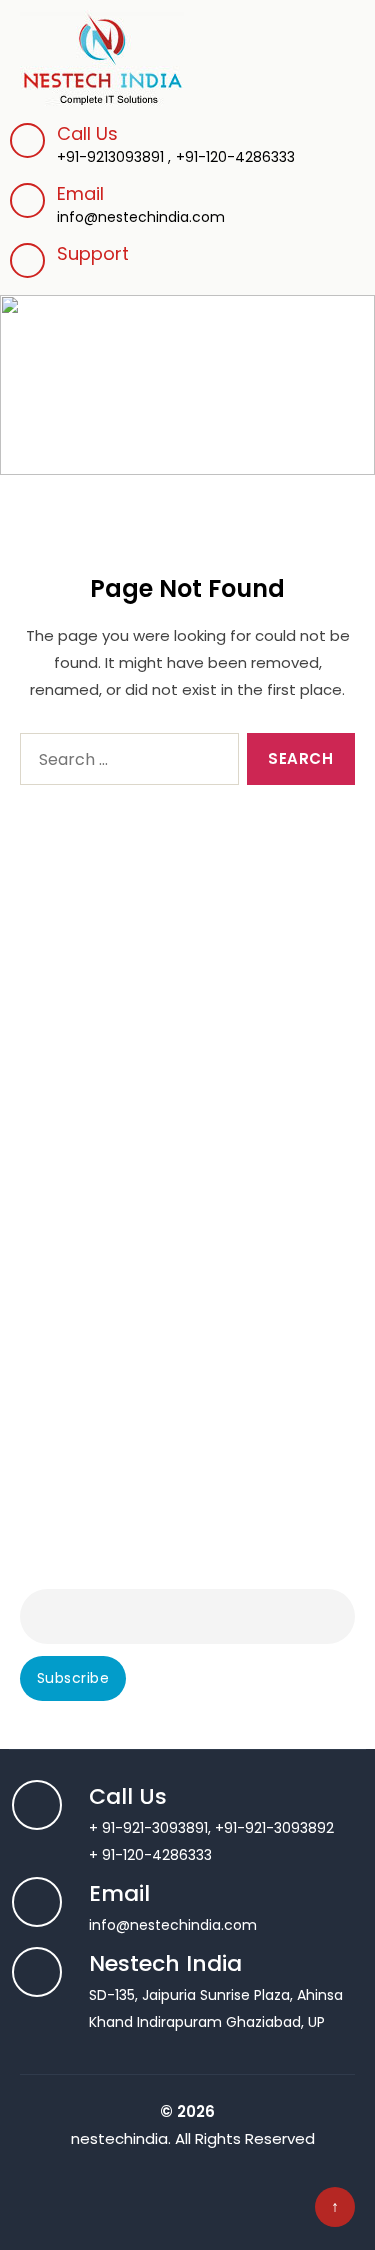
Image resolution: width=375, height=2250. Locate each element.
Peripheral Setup (77, 1042)
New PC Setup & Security (106, 1414)
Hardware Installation (93, 1096)
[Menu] (342, 43)
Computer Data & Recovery (117, 1150)
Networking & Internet (96, 1360)
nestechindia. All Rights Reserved (193, 2138)
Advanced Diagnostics (98, 934)
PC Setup (52, 1069)
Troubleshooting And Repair (116, 988)
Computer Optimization (104, 1123)
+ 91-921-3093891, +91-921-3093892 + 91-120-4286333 (211, 1827)
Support (93, 253)
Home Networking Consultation (128, 1279)
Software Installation (91, 1015)
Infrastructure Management (118, 1306)
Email (141, 204)
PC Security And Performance (124, 1441)
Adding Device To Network (111, 1252)
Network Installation (88, 1333)
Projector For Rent (82, 1468)
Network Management (98, 1387)
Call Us (87, 133)
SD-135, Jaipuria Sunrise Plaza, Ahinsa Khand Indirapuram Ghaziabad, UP (216, 1994)
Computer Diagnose (91, 961)
